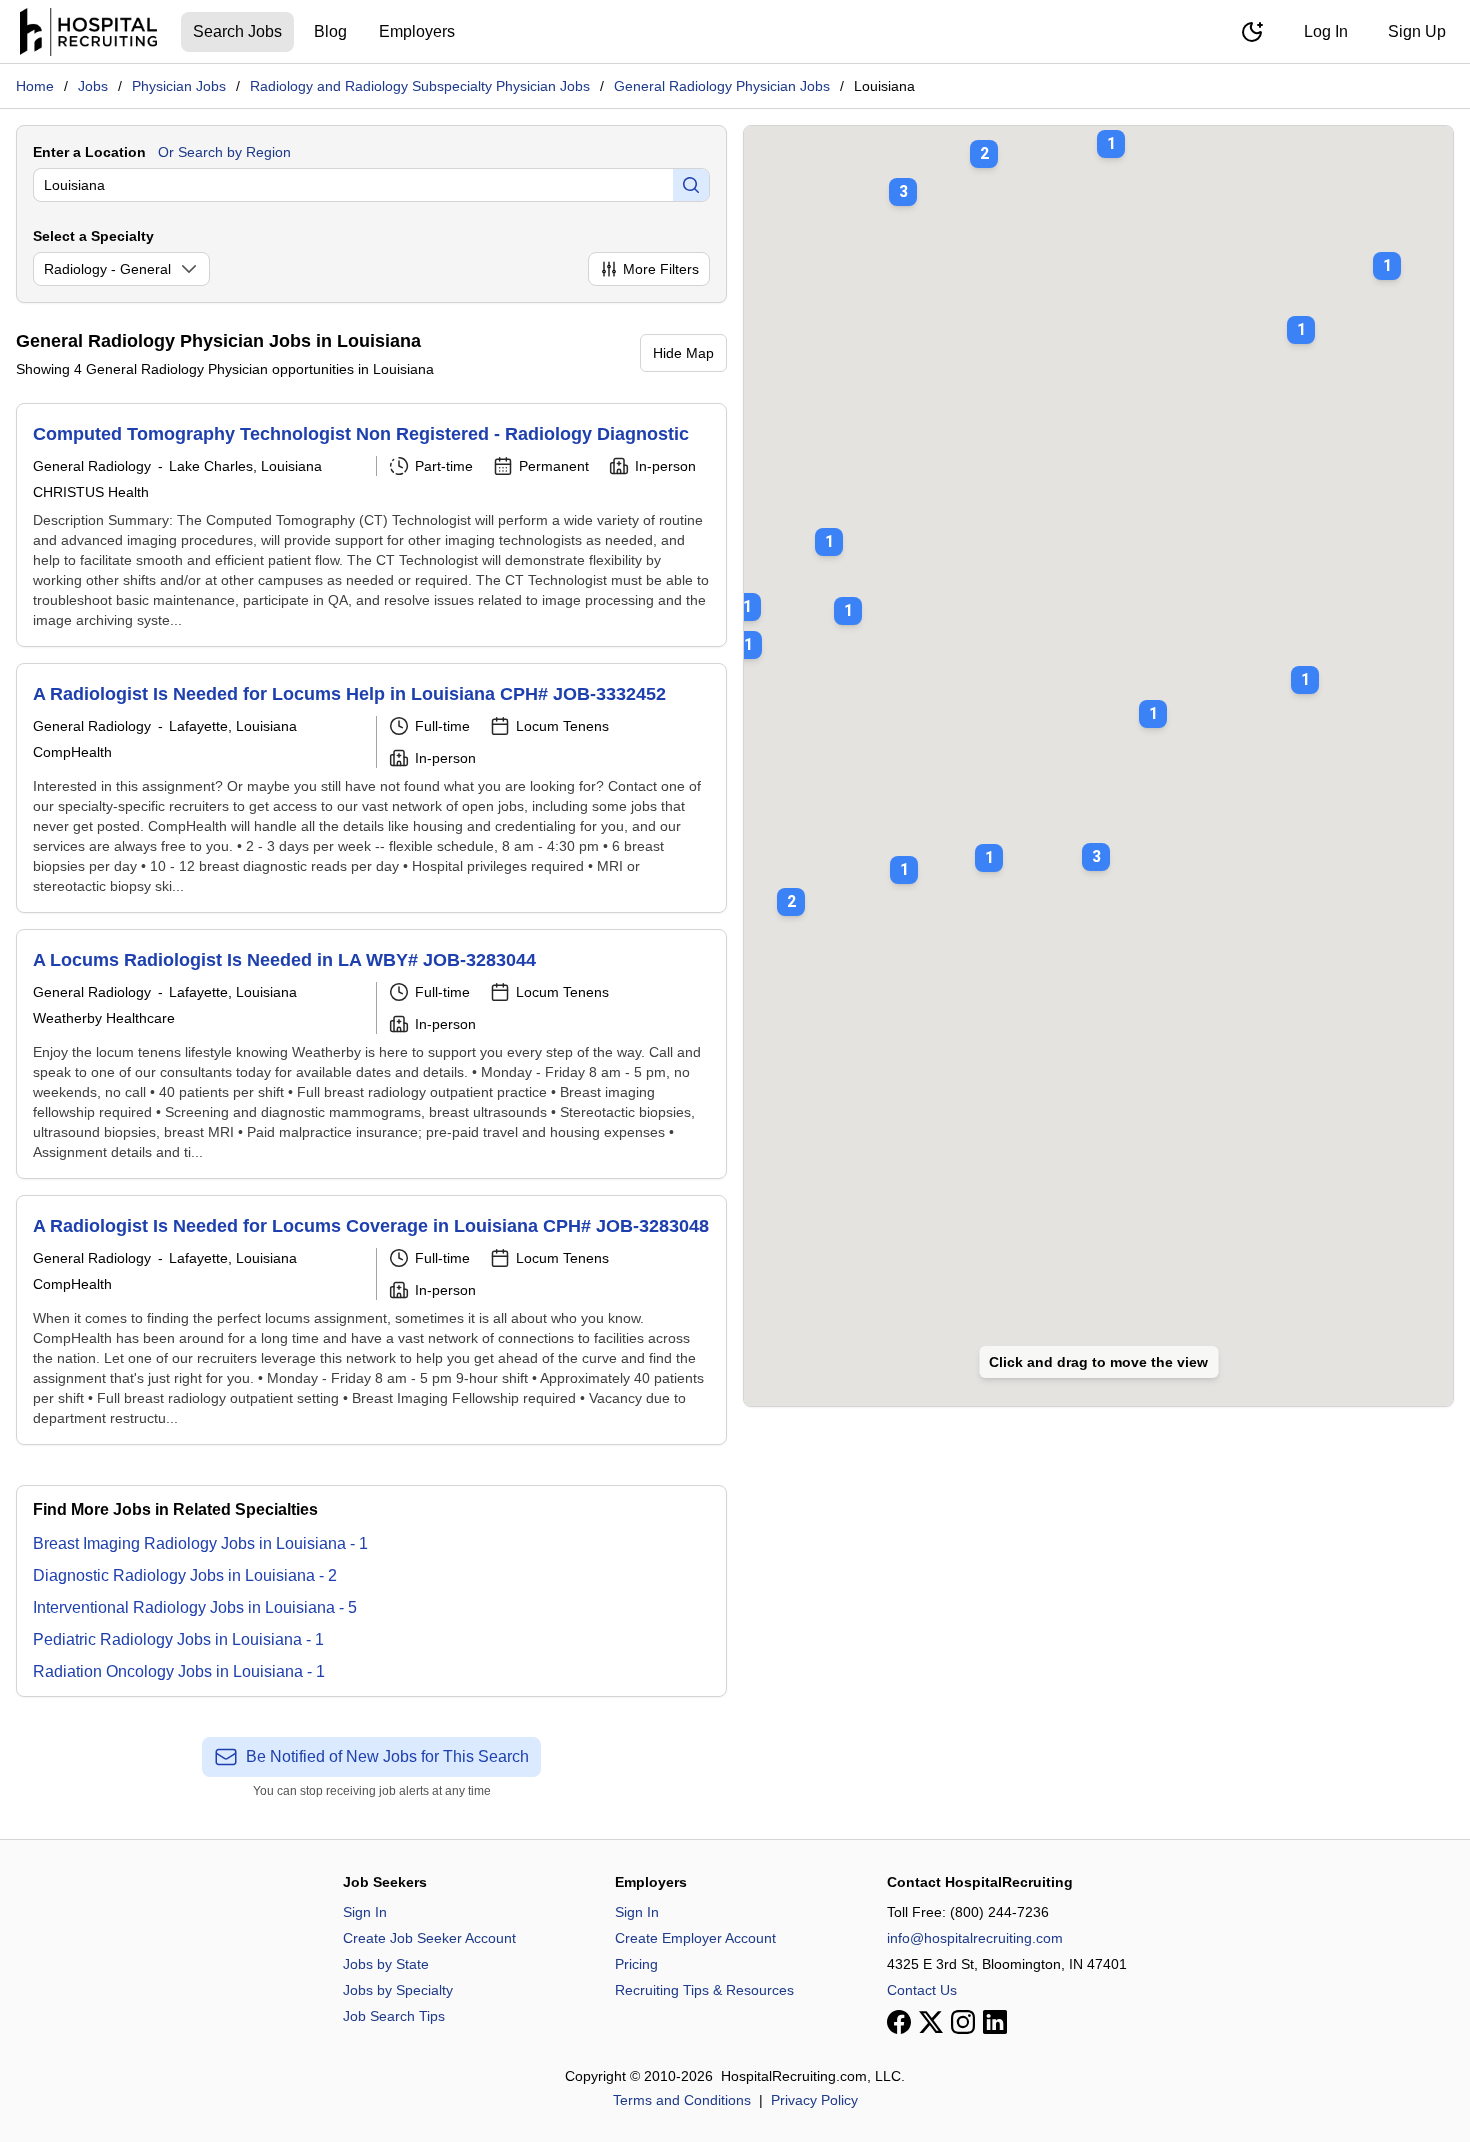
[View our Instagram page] (963, 2022)
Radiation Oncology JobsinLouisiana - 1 (179, 1671)
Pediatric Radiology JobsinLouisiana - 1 (178, 1639)
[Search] (691, 185)
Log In (1326, 31)
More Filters (661, 269)
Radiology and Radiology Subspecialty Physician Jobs (420, 86)
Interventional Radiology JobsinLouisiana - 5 (195, 1607)
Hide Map (683, 353)
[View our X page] (931, 2022)
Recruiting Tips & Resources (704, 1990)
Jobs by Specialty (398, 1990)
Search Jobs (237, 31)
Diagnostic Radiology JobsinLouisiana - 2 (185, 1575)
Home (35, 86)
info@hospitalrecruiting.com (975, 1938)
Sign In (365, 1912)
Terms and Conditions (682, 2100)
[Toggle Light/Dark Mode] (1252, 32)
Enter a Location (89, 152)
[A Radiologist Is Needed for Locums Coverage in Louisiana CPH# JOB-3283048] (371, 1320)
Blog (330, 31)
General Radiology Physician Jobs (722, 86)
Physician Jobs (179, 86)
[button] (1096, 843)
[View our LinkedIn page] (995, 2022)
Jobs (93, 86)
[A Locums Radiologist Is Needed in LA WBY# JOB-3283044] (371, 1054)
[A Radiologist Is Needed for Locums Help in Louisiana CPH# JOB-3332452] (371, 788)
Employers (417, 31)
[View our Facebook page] (899, 2022)
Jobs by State (386, 1964)
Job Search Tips (394, 2016)
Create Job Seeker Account (429, 1938)
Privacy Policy (814, 2100)
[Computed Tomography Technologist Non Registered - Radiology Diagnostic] (371, 525)
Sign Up (1417, 31)
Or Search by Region (224, 152)
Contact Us (922, 1990)
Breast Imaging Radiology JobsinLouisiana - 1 (200, 1543)
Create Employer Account (695, 1938)
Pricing (636, 1964)
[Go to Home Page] (88, 32)
